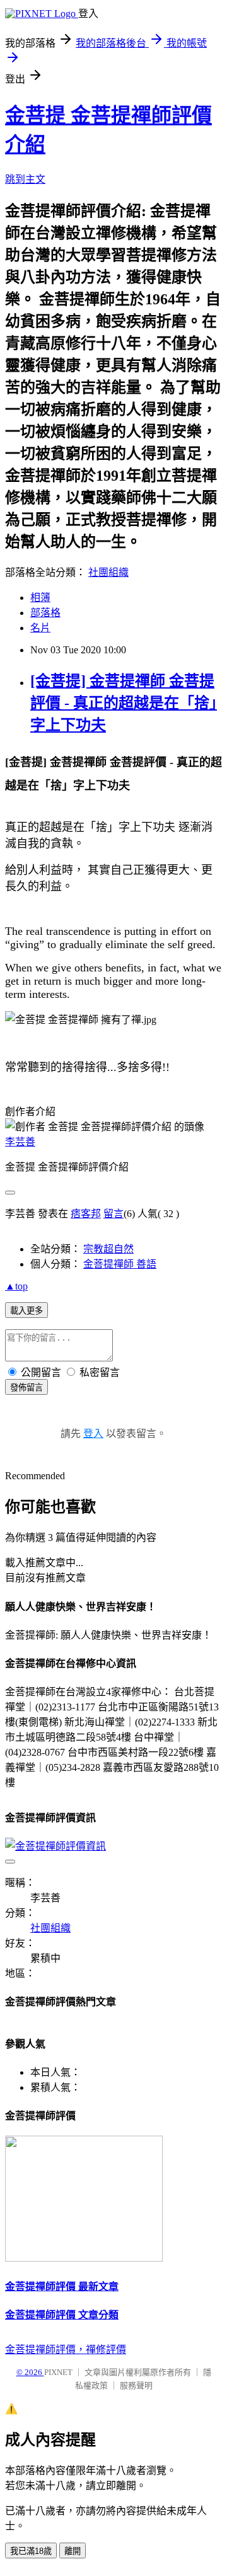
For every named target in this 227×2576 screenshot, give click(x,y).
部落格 (45, 613)
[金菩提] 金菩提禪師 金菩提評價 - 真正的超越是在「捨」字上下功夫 (124, 703)
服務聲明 (136, 2385)
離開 (73, 2551)
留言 (113, 1214)
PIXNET (58, 2372)
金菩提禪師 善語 (120, 1264)
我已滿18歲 (31, 2551)
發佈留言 (26, 1388)
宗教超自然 (108, 1249)
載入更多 (26, 1311)
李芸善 (20, 1142)
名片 (40, 628)
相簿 (40, 598)
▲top (16, 1286)
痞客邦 (86, 1214)
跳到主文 (25, 179)
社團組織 (108, 572)
